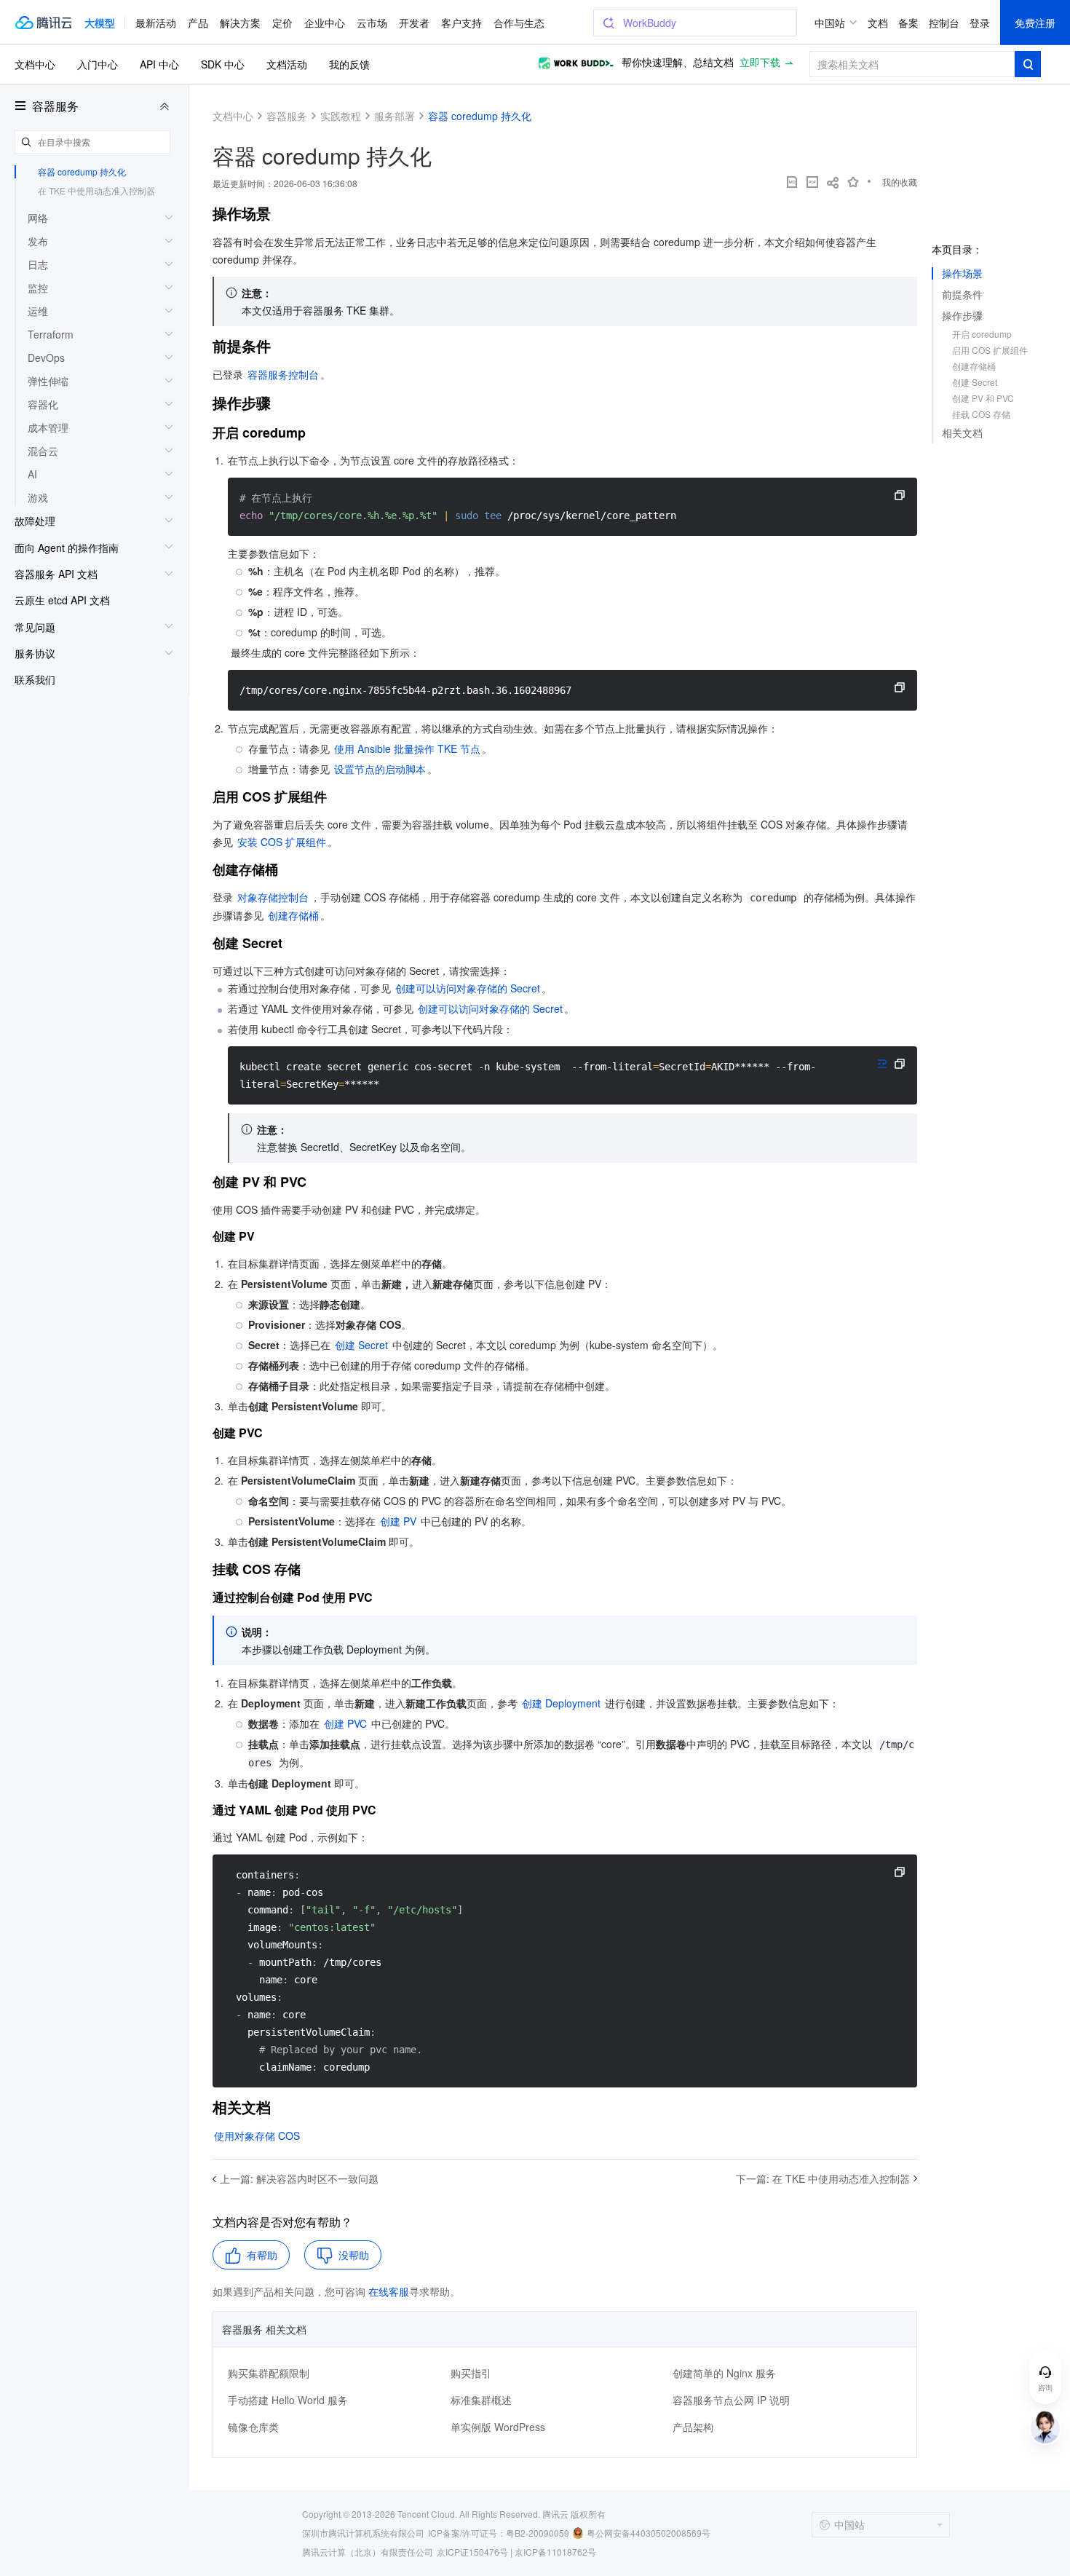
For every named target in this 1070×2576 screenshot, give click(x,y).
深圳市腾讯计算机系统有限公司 (363, 2533)
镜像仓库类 (253, 2427)
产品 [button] (198, 23)
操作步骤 (962, 315)
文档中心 (35, 64)
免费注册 (1035, 23)
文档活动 (287, 64)
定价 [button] (282, 23)
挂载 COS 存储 (981, 414)
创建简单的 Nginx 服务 (724, 2373)
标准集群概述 (481, 2400)
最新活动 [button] (156, 23)
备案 (908, 23)
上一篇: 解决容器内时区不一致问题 (299, 2178)
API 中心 (159, 64)
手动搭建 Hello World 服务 (288, 2400)
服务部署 (395, 116)
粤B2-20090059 (538, 2533)
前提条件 (962, 294)
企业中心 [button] (325, 23)
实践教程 (341, 116)
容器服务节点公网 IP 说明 (731, 2400)
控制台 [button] (944, 23)
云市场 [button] (372, 23)
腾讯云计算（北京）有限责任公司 (368, 2552)
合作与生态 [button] (519, 23)
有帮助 (262, 2255)
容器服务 (55, 106)
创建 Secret (975, 382)
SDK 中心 (223, 64)
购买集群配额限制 (269, 2373)
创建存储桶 (974, 366)
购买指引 (471, 2373)
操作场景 (962, 273)
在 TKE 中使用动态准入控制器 (96, 190)
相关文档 (962, 432)
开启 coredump (982, 334)
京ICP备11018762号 (555, 2552)
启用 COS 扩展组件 (990, 350)
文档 (878, 23)
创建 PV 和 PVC (983, 398)
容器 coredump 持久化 (82, 171)
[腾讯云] (43, 23)
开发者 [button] (414, 23)
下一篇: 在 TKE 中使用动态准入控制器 (823, 2178)
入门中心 (98, 64)
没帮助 (354, 2255)
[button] (100, 23)
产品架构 (693, 2427)
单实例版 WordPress (498, 2427)
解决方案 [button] (240, 23)
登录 (980, 23)
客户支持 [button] (461, 23)
